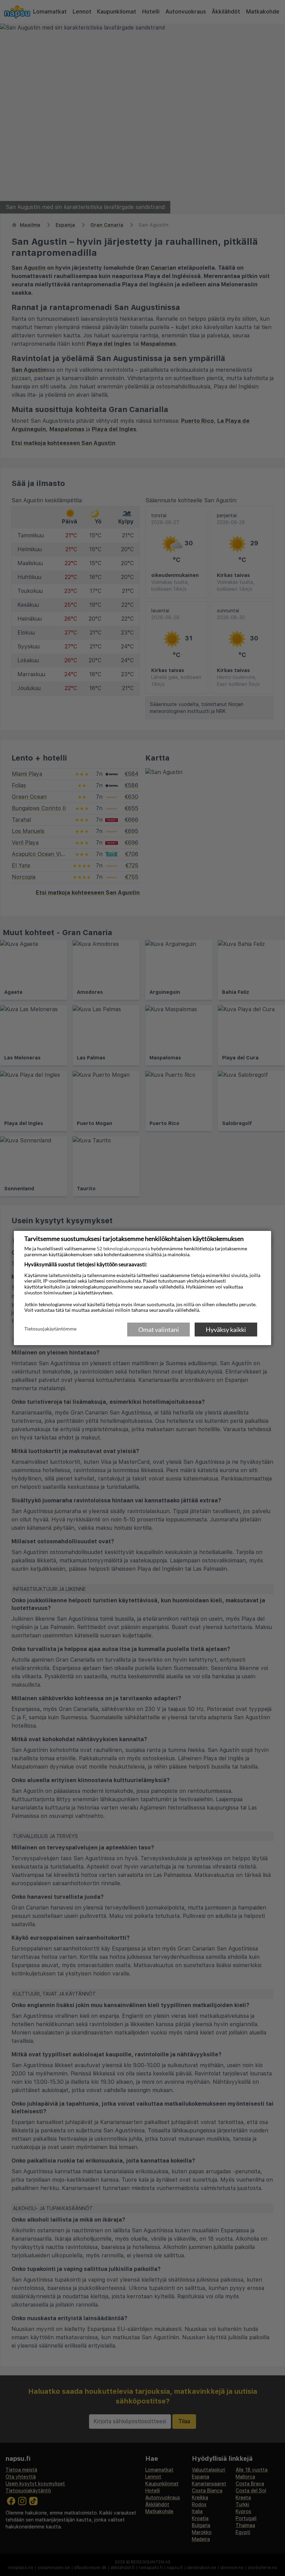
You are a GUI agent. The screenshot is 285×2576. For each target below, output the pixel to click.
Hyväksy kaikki (226, 1329)
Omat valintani (159, 1329)
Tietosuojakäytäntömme (50, 1329)
